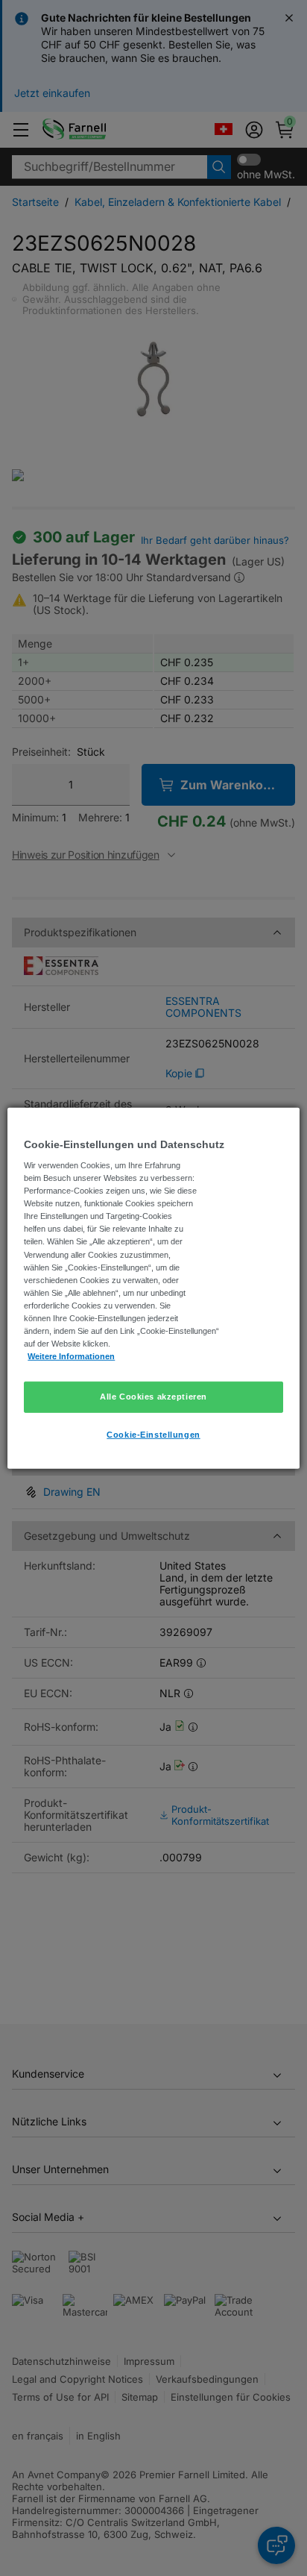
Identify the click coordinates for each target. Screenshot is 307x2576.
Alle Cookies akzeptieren (153, 1397)
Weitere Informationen (71, 1356)
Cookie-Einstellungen (153, 1435)
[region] (153, 1288)
